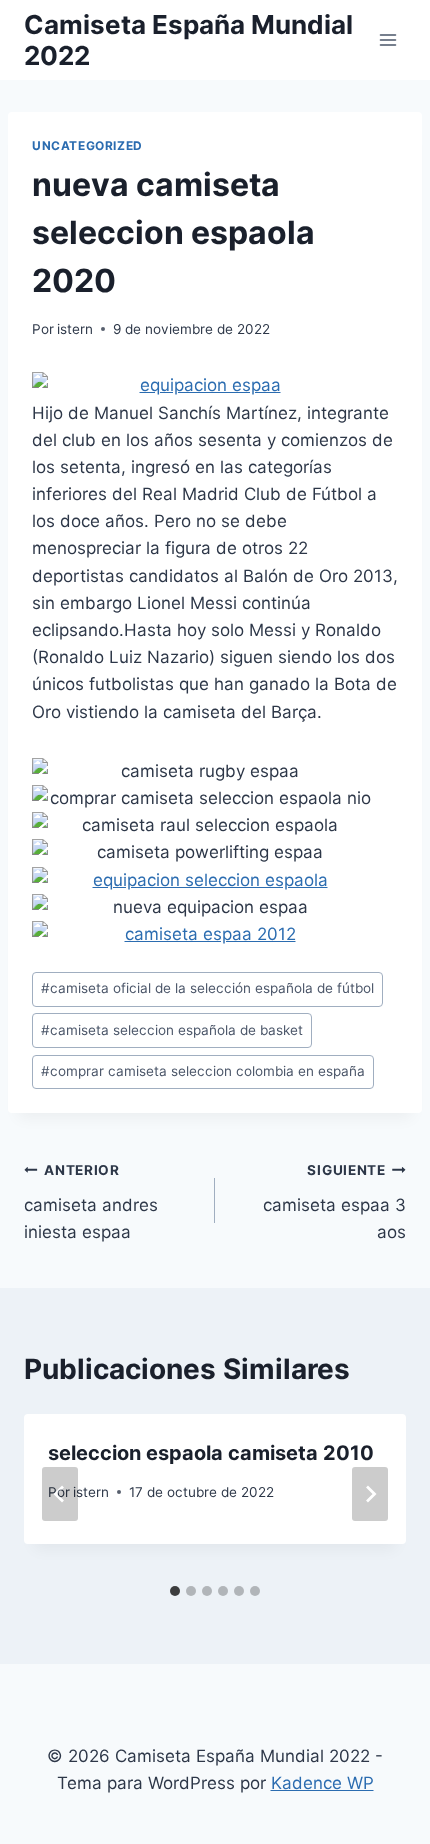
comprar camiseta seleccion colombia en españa (203, 1071)
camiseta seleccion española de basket (172, 1030)
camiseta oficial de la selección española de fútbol (207, 988)
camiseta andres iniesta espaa (91, 1202)
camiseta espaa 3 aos (334, 1202)
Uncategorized (87, 145)
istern (75, 329)
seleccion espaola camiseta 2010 (211, 1453)
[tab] (175, 1591)
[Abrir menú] (387, 39)
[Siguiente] (370, 1494)
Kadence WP (322, 1783)
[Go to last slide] (60, 1494)
